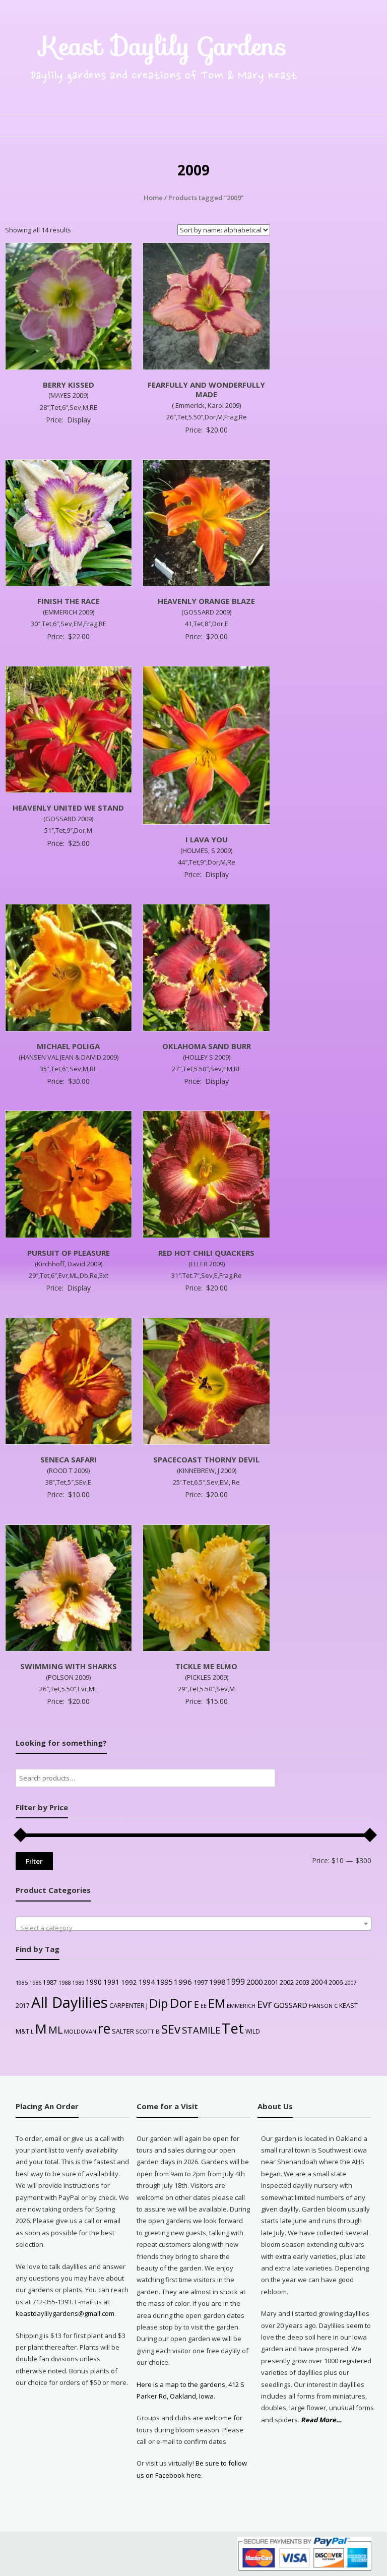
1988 (64, 1982)
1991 (111, 1982)
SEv (171, 2029)
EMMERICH (241, 2006)
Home (153, 198)
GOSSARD (291, 2005)
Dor (181, 2003)
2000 (254, 1982)
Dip (158, 2003)
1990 (94, 1982)
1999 (236, 1982)
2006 (336, 1982)
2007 (350, 1982)
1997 (201, 1982)
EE (204, 2006)
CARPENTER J (128, 2005)
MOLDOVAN (80, 2031)
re (104, 2029)
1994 (147, 1982)
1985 (22, 1983)
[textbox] (194, 1927)
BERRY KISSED (69, 385)
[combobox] (194, 1924)
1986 (35, 1982)
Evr (265, 2004)
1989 (78, 1982)
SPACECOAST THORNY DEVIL (206, 1459)
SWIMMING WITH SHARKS (69, 1666)
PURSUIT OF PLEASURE (69, 1253)
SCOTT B (148, 2031)
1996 (183, 1982)
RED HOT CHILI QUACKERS (206, 1253)
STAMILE (201, 2030)
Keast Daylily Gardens (164, 46)
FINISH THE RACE (69, 601)
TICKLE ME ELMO (206, 1666)
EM (217, 2003)
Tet (233, 2028)
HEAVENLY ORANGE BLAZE (206, 601)
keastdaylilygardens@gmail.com (65, 2313)
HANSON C (323, 2006)
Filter (34, 1861)
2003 (302, 1982)
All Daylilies (70, 2002)
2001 (271, 1982)
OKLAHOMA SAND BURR (207, 1046)
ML (55, 2030)
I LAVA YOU (207, 839)
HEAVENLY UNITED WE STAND (68, 808)
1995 (164, 1982)
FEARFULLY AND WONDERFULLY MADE (206, 390)
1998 (217, 1982)
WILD (253, 2031)
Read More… (321, 2420)
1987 (50, 1982)
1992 (129, 1982)
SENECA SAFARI (69, 1459)
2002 (287, 1982)
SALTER (123, 2031)
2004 (319, 1982)
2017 (23, 2006)
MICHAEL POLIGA (68, 1046)
